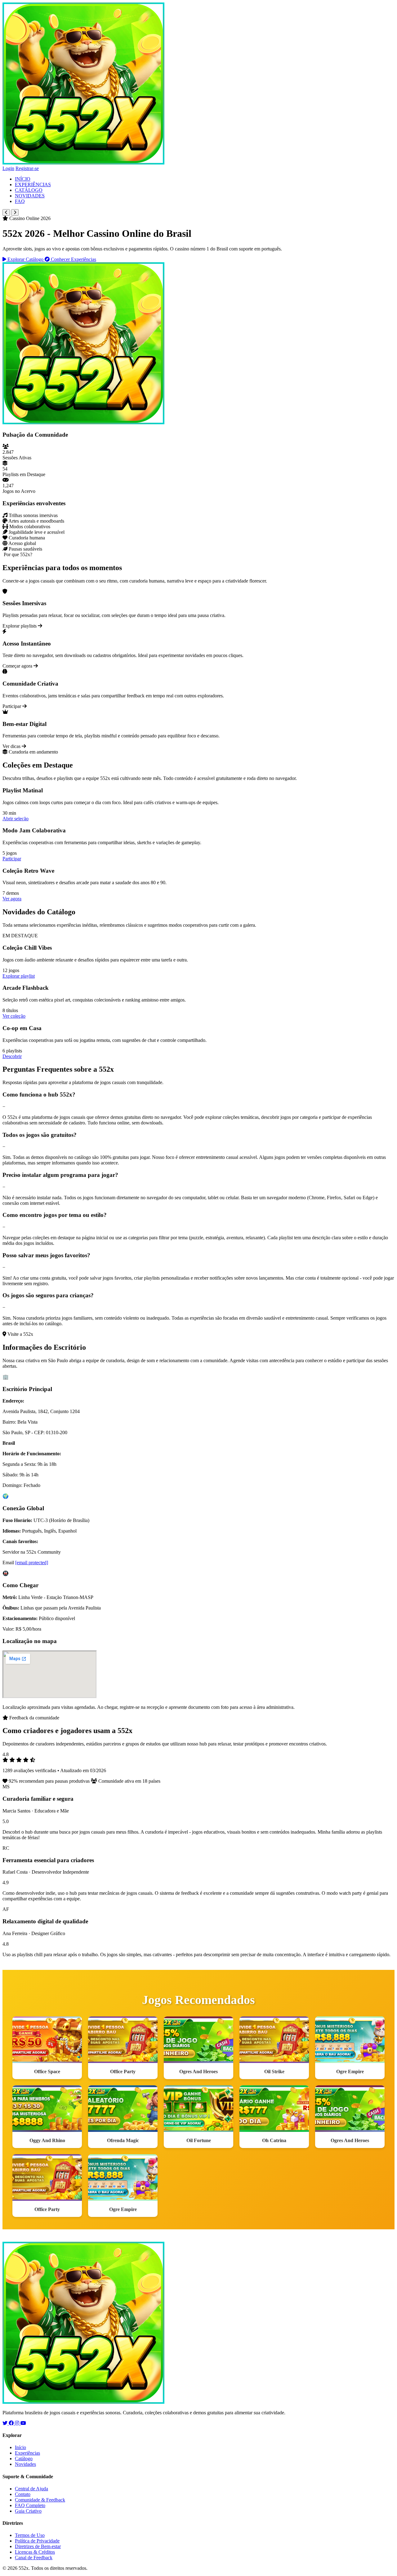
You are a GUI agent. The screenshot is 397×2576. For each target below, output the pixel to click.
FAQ (20, 201)
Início (20, 2447)
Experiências (27, 2453)
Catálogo (24, 2459)
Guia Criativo (28, 2511)
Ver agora (12, 899)
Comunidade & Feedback (40, 2500)
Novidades (25, 2464)
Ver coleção (14, 1016)
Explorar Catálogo (25, 259)
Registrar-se (27, 168)
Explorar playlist (19, 976)
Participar (12, 859)
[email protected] (32, 1563)
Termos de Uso (30, 2535)
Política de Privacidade (37, 2541)
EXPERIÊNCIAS (33, 185)
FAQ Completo (30, 2505)
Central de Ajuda (31, 2489)
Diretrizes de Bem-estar (38, 2546)
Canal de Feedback (34, 2558)
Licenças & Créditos (35, 2552)
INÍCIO (23, 179)
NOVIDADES (30, 196)
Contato (23, 2494)
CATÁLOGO (29, 190)
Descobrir (12, 1056)
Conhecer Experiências (73, 259)
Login (8, 168)
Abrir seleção (16, 819)
